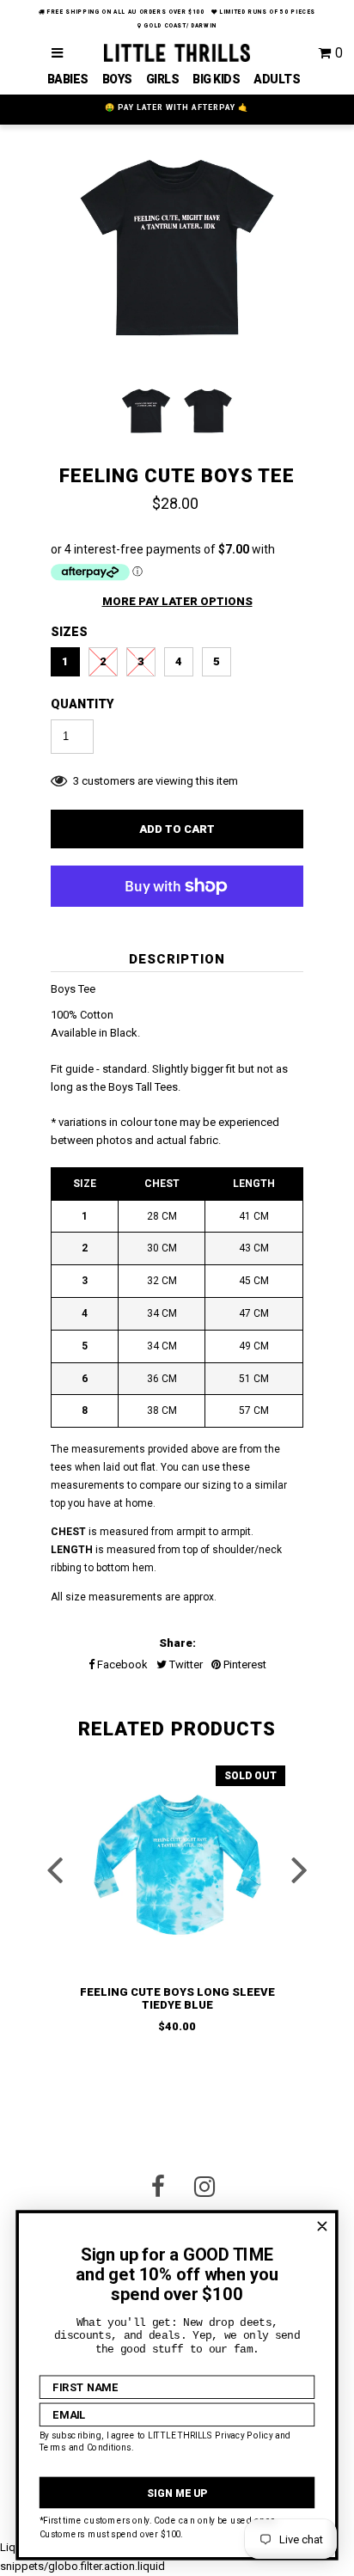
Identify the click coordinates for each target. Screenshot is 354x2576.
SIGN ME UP (177, 2493)
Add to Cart (177, 829)
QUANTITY (82, 704)
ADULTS (277, 79)
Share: (177, 1643)
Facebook (121, 1664)
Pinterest (244, 1664)
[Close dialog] (322, 2227)
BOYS (117, 79)
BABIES (68, 79)
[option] (177, 252)
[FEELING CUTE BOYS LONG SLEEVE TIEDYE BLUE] (177, 1865)
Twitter (185, 1664)
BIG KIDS (216, 79)
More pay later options (177, 601)
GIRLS (163, 79)
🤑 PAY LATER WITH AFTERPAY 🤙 (177, 107)
